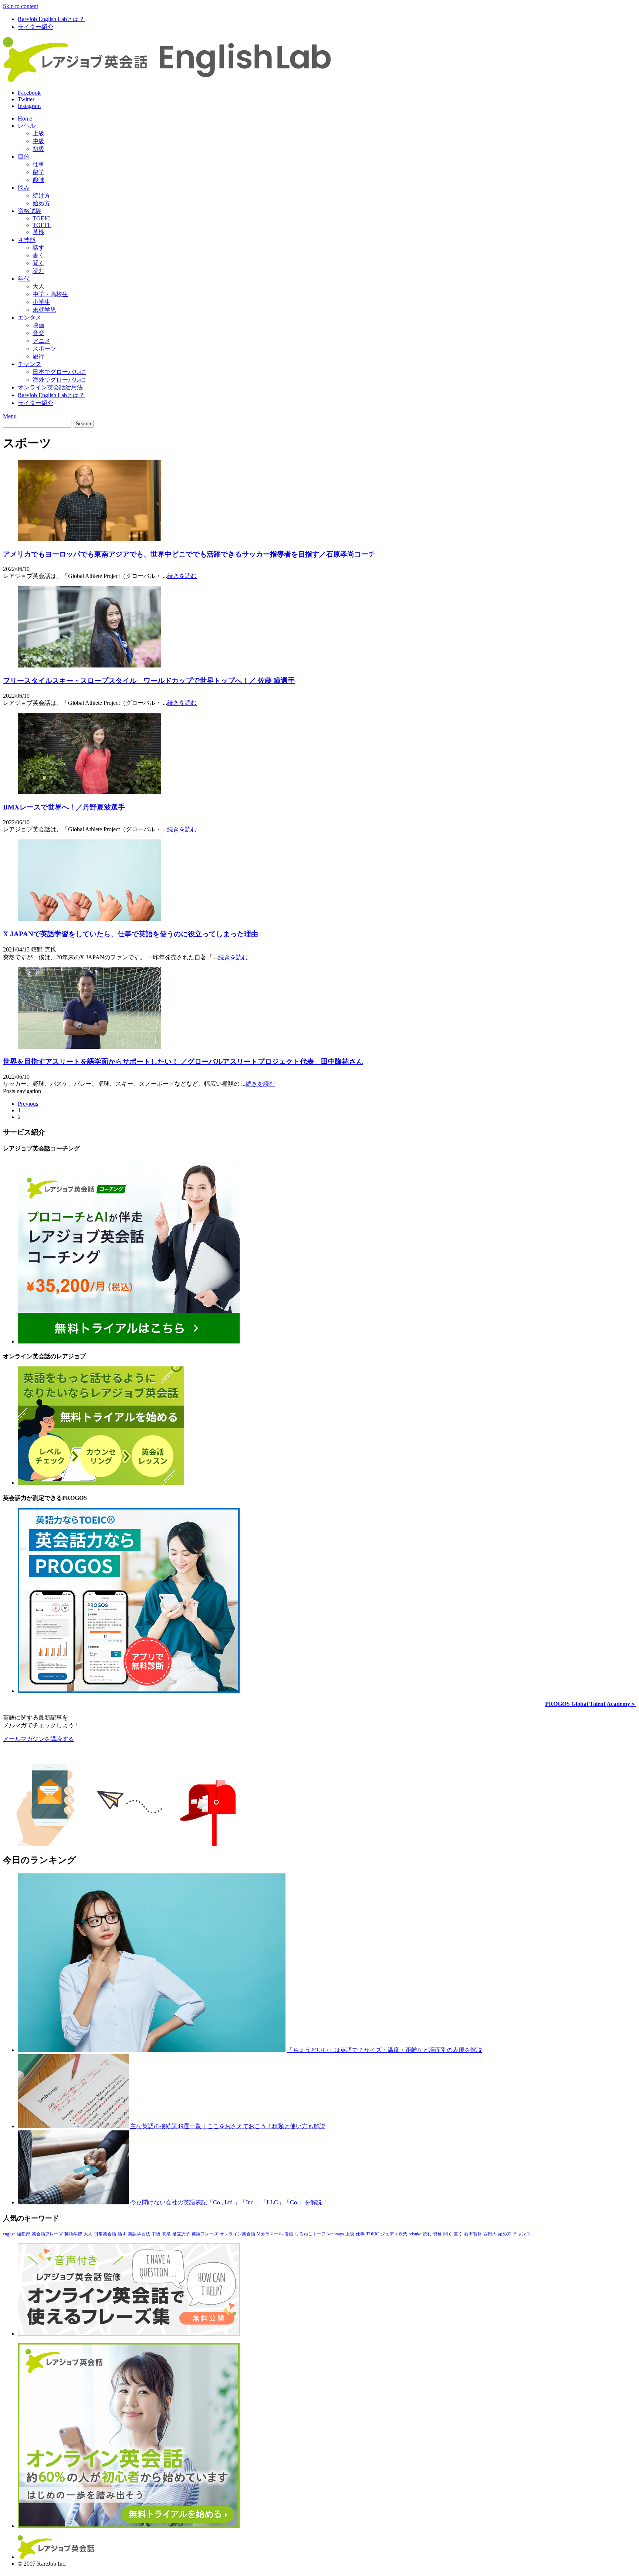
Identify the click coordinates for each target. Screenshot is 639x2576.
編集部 (24, 2234)
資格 (437, 2234)
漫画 (289, 2234)
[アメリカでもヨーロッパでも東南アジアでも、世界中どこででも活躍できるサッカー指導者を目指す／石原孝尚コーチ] (89, 539)
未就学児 (44, 310)
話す (38, 248)
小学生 (41, 302)
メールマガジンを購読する (38, 1739)
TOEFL (42, 225)
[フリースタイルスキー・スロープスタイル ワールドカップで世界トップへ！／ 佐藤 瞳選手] (89, 665)
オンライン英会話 (237, 2234)
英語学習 (73, 2234)
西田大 (490, 2234)
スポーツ (44, 349)
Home (25, 119)
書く (38, 255)
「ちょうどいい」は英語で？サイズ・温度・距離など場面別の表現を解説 (385, 2050)
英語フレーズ (205, 2234)
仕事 (38, 164)
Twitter (26, 99)
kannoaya (336, 2234)
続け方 (41, 195)
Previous (28, 1104)
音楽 (38, 333)
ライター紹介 (35, 27)
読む (38, 271)
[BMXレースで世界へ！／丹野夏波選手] (89, 792)
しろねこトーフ (310, 2234)
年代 (24, 279)
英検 (38, 232)
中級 (38, 141)
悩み (24, 188)
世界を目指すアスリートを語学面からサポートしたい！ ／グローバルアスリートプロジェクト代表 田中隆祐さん (183, 1061)
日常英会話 (105, 2234)
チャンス (30, 364)
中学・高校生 (50, 294)
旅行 (38, 356)
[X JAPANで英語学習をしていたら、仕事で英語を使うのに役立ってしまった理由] (89, 919)
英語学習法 (139, 2234)
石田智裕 (473, 2234)
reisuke (415, 2234)
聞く (38, 263)
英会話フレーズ (47, 2234)
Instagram (29, 106)
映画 (38, 325)
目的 (24, 157)
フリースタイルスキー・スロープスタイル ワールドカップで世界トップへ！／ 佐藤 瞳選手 (149, 681)
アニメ (41, 341)
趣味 (38, 180)
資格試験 (30, 211)
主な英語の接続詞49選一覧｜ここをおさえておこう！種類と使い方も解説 (228, 2126)
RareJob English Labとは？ (51, 19)
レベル (27, 126)
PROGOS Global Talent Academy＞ (591, 1704)
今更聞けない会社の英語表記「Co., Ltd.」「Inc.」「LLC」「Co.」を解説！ (229, 2202)
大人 (38, 286)
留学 (38, 172)
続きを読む (182, 576)
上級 (38, 133)
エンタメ (30, 317)
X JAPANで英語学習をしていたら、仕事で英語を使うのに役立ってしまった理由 (131, 934)
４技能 (27, 240)
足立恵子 (181, 2234)
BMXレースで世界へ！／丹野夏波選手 (64, 807)
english (9, 2234)
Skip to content (21, 6)
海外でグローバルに (59, 380)
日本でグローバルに (59, 372)
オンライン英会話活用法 (50, 387)
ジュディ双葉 (394, 2234)
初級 (38, 149)
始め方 (41, 203)
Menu (10, 416)
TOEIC (41, 218)
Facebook (29, 93)
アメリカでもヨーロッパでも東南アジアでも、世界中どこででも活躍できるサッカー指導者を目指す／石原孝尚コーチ (189, 554)
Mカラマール (270, 2234)
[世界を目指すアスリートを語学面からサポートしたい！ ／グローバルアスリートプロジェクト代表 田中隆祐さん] (89, 1047)
